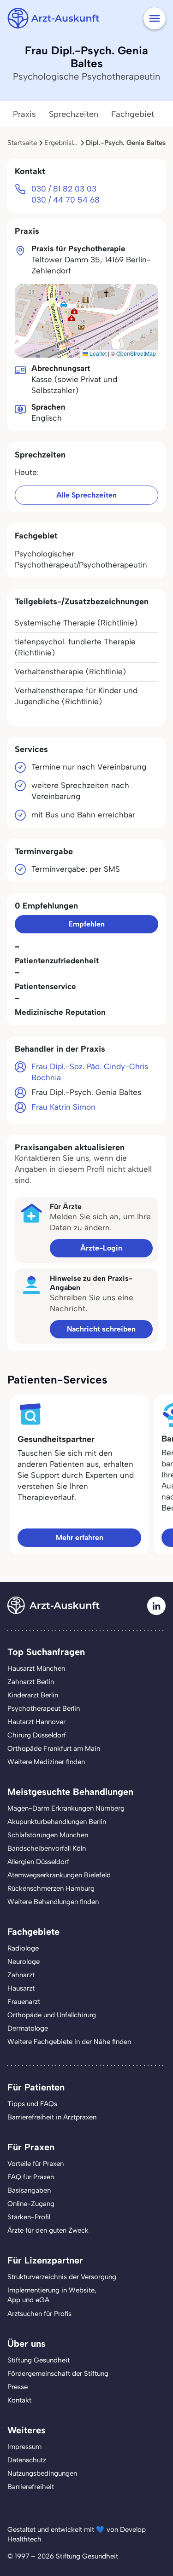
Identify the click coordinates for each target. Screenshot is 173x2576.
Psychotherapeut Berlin (44, 1708)
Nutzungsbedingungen (42, 2473)
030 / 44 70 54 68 (66, 200)
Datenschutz (27, 2460)
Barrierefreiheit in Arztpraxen (52, 2117)
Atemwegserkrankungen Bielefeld (59, 1875)
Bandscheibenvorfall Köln (47, 1848)
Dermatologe (28, 2028)
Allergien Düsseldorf (38, 1862)
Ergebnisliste (64, 143)
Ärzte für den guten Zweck (48, 2230)
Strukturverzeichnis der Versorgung (62, 2277)
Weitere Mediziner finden (46, 1762)
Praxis (24, 114)
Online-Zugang (31, 2204)
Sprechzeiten (74, 114)
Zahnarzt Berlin (31, 1682)
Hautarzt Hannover (36, 1722)
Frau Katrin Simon (63, 1107)
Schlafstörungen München (48, 1835)
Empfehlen (86, 924)
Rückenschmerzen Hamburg (51, 1888)
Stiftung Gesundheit (39, 2360)
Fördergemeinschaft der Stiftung (58, 2373)
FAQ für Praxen (31, 2177)
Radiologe (23, 1948)
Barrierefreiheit (31, 2487)
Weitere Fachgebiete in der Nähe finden (69, 2042)
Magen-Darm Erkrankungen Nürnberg (66, 1808)
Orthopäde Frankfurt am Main (54, 1748)
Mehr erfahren (80, 1537)
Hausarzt (21, 1988)
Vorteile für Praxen (36, 2164)
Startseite (22, 143)
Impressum (24, 2447)
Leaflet (97, 353)
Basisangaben (29, 2190)
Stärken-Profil (29, 2217)
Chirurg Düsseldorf (37, 1735)
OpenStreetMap (136, 353)
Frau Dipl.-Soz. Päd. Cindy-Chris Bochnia (90, 1072)
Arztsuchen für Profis (39, 2314)
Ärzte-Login (101, 1248)
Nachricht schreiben (101, 1329)
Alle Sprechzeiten (86, 495)
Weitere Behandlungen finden (53, 1902)
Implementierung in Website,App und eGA (52, 2295)
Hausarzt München (36, 1668)
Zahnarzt (21, 1975)
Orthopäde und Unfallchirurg (52, 2015)
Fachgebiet (133, 114)
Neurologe (24, 1962)
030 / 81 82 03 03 (64, 189)
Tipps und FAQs (32, 2104)
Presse (18, 2387)
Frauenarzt (24, 2002)
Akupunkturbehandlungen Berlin (57, 1822)
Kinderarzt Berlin (33, 1695)
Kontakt (19, 2400)
